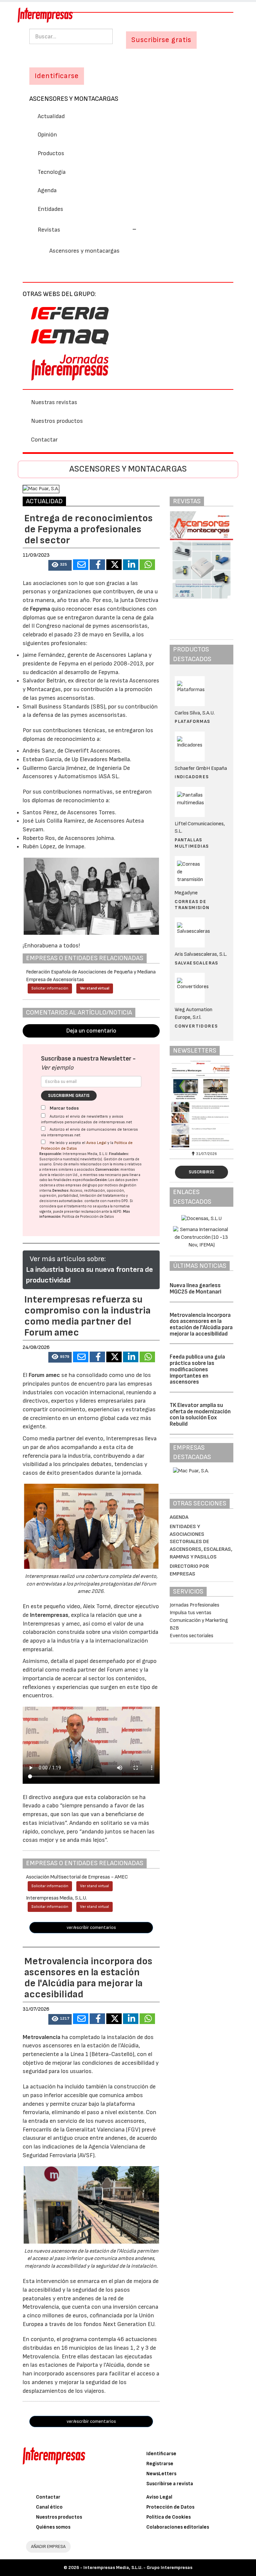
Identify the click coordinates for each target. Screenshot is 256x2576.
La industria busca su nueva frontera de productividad (89, 1275)
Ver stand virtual (95, 988)
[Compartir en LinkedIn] (131, 565)
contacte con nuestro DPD (106, 1201)
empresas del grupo (81, 1185)
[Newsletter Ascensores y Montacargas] (201, 1104)
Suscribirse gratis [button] (161, 40)
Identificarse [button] (57, 76)
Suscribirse (201, 1172)
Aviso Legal (96, 1143)
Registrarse (160, 2464)
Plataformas (192, 721)
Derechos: (61, 1191)
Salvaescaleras (196, 963)
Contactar (44, 440)
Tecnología (52, 172)
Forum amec (44, 1375)
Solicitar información (50, 988)
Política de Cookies (168, 2517)
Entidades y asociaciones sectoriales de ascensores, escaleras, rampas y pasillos (201, 1542)
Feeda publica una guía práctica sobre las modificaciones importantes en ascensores (197, 1369)
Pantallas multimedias (192, 843)
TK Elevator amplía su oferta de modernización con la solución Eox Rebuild (200, 1415)
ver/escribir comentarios (91, 1927)
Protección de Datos (170, 2507)
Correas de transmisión (192, 905)
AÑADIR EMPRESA (48, 2546)
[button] (87, 230)
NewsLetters (161, 2474)
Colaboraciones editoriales (178, 2527)
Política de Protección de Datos (88, 1217)
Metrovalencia (41, 2037)
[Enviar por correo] (81, 565)
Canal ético (49, 2507)
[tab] (128, 229)
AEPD (117, 1212)
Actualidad (51, 116)
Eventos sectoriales (191, 1636)
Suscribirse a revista (170, 2484)
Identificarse (161, 2454)
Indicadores (192, 777)
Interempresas (49, 1615)
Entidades (50, 209)
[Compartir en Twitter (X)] (114, 565)
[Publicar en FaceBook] (97, 565)
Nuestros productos (57, 421)
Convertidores (196, 1026)
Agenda (47, 190)
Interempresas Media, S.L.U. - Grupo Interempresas (138, 2567)
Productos (51, 153)
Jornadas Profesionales (194, 1605)
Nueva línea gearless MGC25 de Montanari (195, 1289)
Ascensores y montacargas (74, 99)
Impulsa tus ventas (190, 1613)
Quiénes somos (53, 2527)
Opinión (47, 135)
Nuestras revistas (54, 402)
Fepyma (40, 609)
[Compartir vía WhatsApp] (147, 565)
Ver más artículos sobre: (68, 1259)
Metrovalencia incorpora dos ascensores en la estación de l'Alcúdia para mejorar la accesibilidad (201, 1325)
